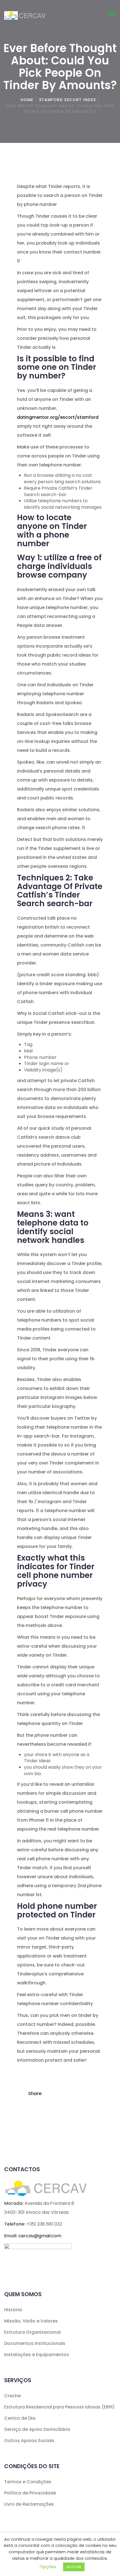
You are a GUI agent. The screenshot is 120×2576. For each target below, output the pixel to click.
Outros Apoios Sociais (29, 2441)
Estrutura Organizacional (32, 2332)
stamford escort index (68, 100)
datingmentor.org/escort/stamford (58, 417)
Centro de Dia (20, 2418)
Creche (12, 2396)
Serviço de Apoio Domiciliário (37, 2429)
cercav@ (40, 2236)
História (13, 2310)
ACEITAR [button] (74, 2567)
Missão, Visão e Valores (31, 2321)
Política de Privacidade (30, 2493)
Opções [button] (48, 2567)
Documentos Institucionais (35, 2343)
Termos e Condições (28, 2482)
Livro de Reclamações (29, 2504)
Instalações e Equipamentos (37, 2355)
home (27, 100)
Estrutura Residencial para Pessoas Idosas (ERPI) (59, 2407)
